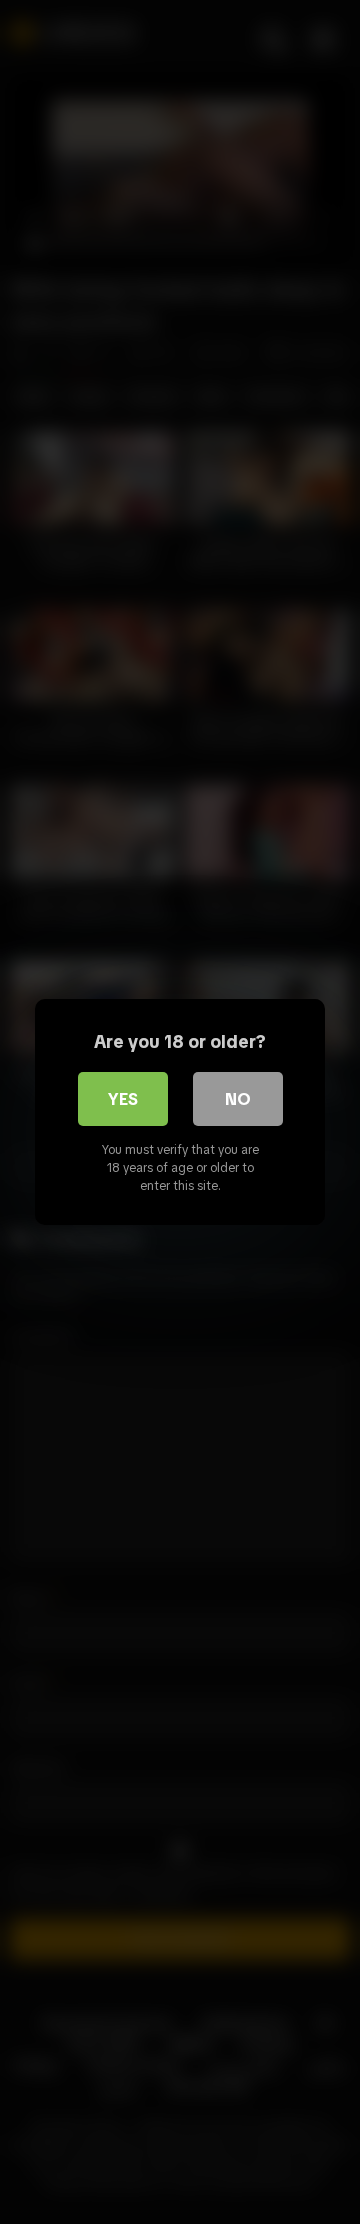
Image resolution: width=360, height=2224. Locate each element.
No (238, 1099)
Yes (123, 1099)
